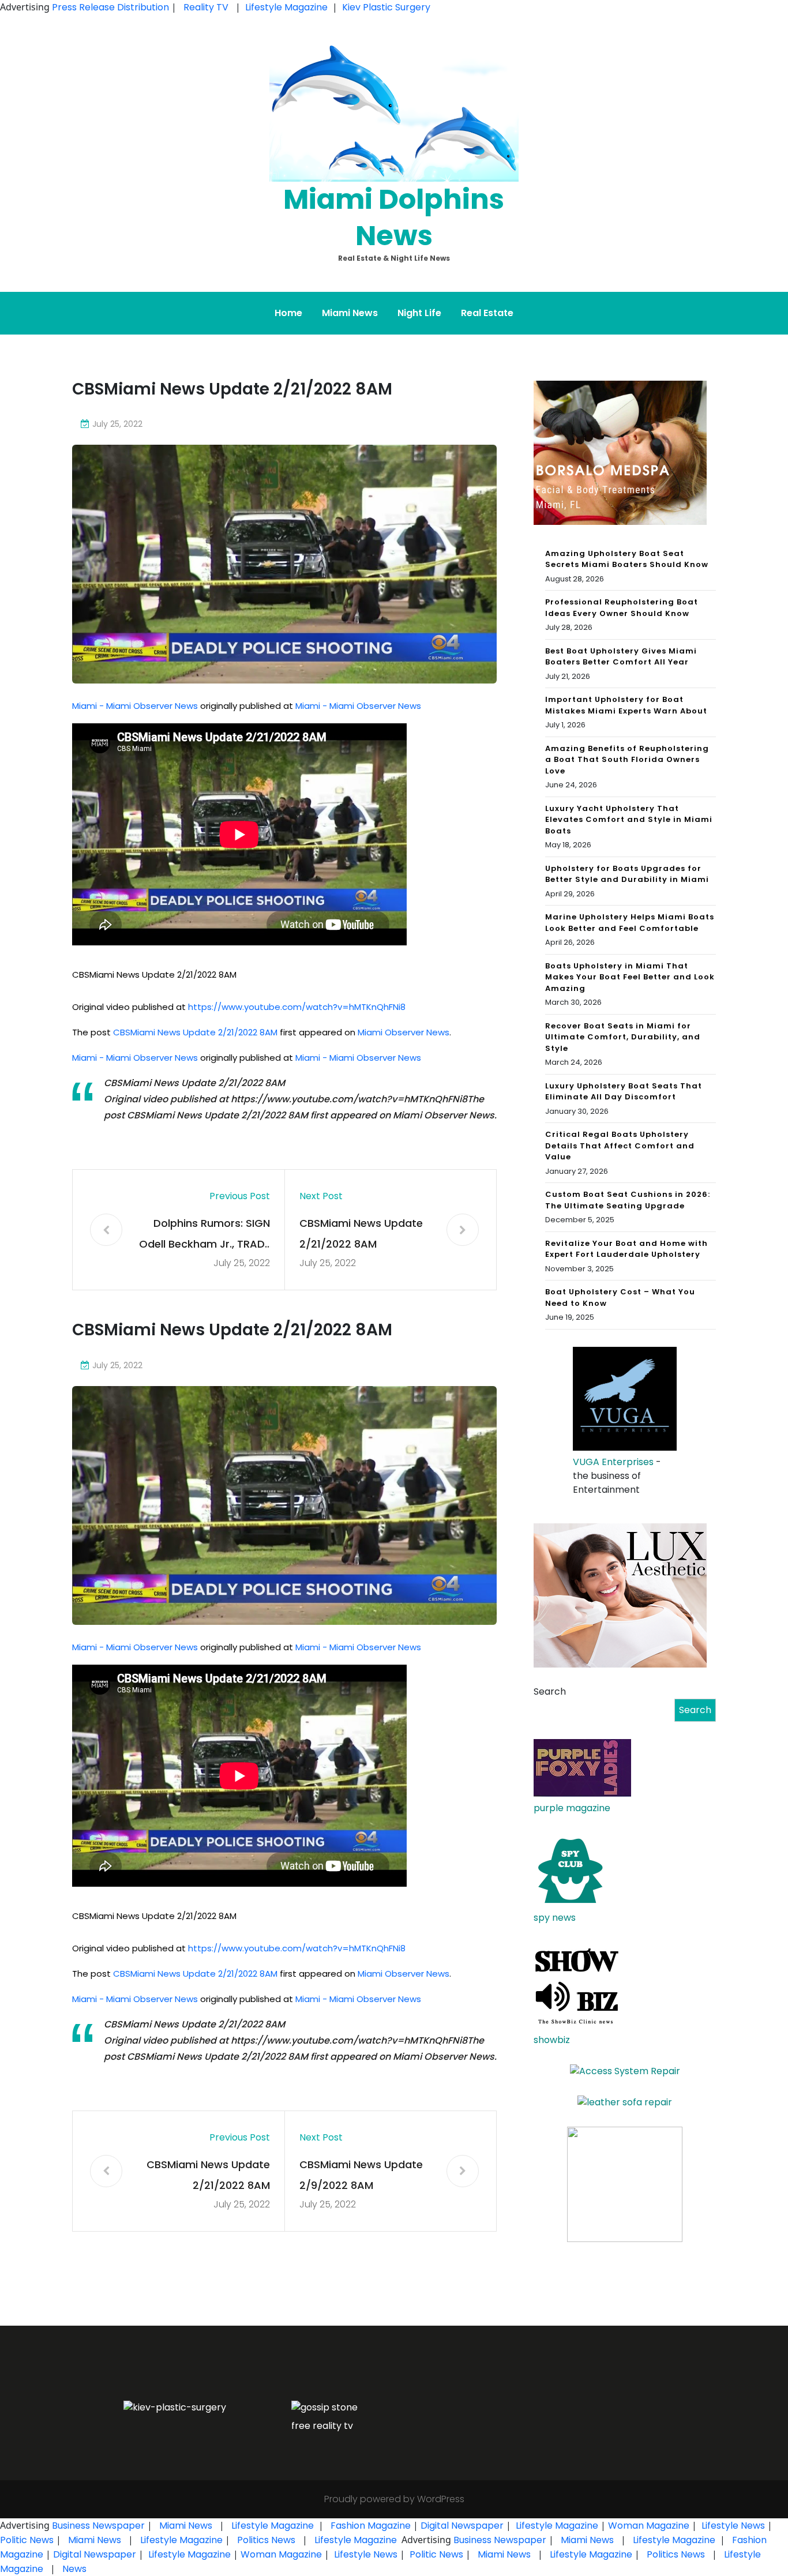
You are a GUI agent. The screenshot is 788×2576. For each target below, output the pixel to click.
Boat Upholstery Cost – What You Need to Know (620, 1298)
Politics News (266, 2540)
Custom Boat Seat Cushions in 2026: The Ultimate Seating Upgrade (628, 1200)
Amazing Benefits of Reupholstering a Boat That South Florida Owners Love (627, 760)
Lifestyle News (732, 2526)
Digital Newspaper (462, 2526)
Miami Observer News (404, 1032)
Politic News (27, 2540)
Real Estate (487, 313)
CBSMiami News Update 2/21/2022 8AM (195, 1032)
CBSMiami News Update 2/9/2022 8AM (361, 2175)
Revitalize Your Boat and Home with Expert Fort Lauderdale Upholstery (626, 1249)
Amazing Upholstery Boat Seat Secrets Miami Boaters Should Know (627, 559)
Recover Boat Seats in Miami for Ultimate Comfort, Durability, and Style (623, 1037)
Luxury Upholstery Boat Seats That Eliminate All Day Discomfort (624, 1092)
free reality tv (322, 2426)
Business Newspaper (98, 2526)
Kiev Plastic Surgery (386, 7)
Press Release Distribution (112, 7)
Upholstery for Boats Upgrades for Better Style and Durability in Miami (627, 874)
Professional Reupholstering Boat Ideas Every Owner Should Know (622, 608)
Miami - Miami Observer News (135, 706)
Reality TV (206, 7)
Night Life (419, 313)
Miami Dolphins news (394, 217)
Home (288, 313)
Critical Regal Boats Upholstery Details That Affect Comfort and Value (620, 1146)
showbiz (552, 2040)
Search (550, 1691)
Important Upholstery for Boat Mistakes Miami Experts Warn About (626, 705)
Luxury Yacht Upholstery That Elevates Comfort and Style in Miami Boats (629, 820)
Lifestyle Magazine (286, 7)
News (73, 2569)
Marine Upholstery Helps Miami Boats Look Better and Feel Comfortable (630, 923)
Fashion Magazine (371, 2526)
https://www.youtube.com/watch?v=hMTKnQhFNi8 (297, 1007)
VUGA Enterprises (613, 1462)
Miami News (350, 313)
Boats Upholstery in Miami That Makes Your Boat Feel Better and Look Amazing (630, 977)
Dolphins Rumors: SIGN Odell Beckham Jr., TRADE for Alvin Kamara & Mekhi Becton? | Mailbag (204, 1235)
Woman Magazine (649, 2526)
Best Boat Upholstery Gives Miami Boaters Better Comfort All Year (621, 657)
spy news (555, 1918)
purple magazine (572, 1808)
